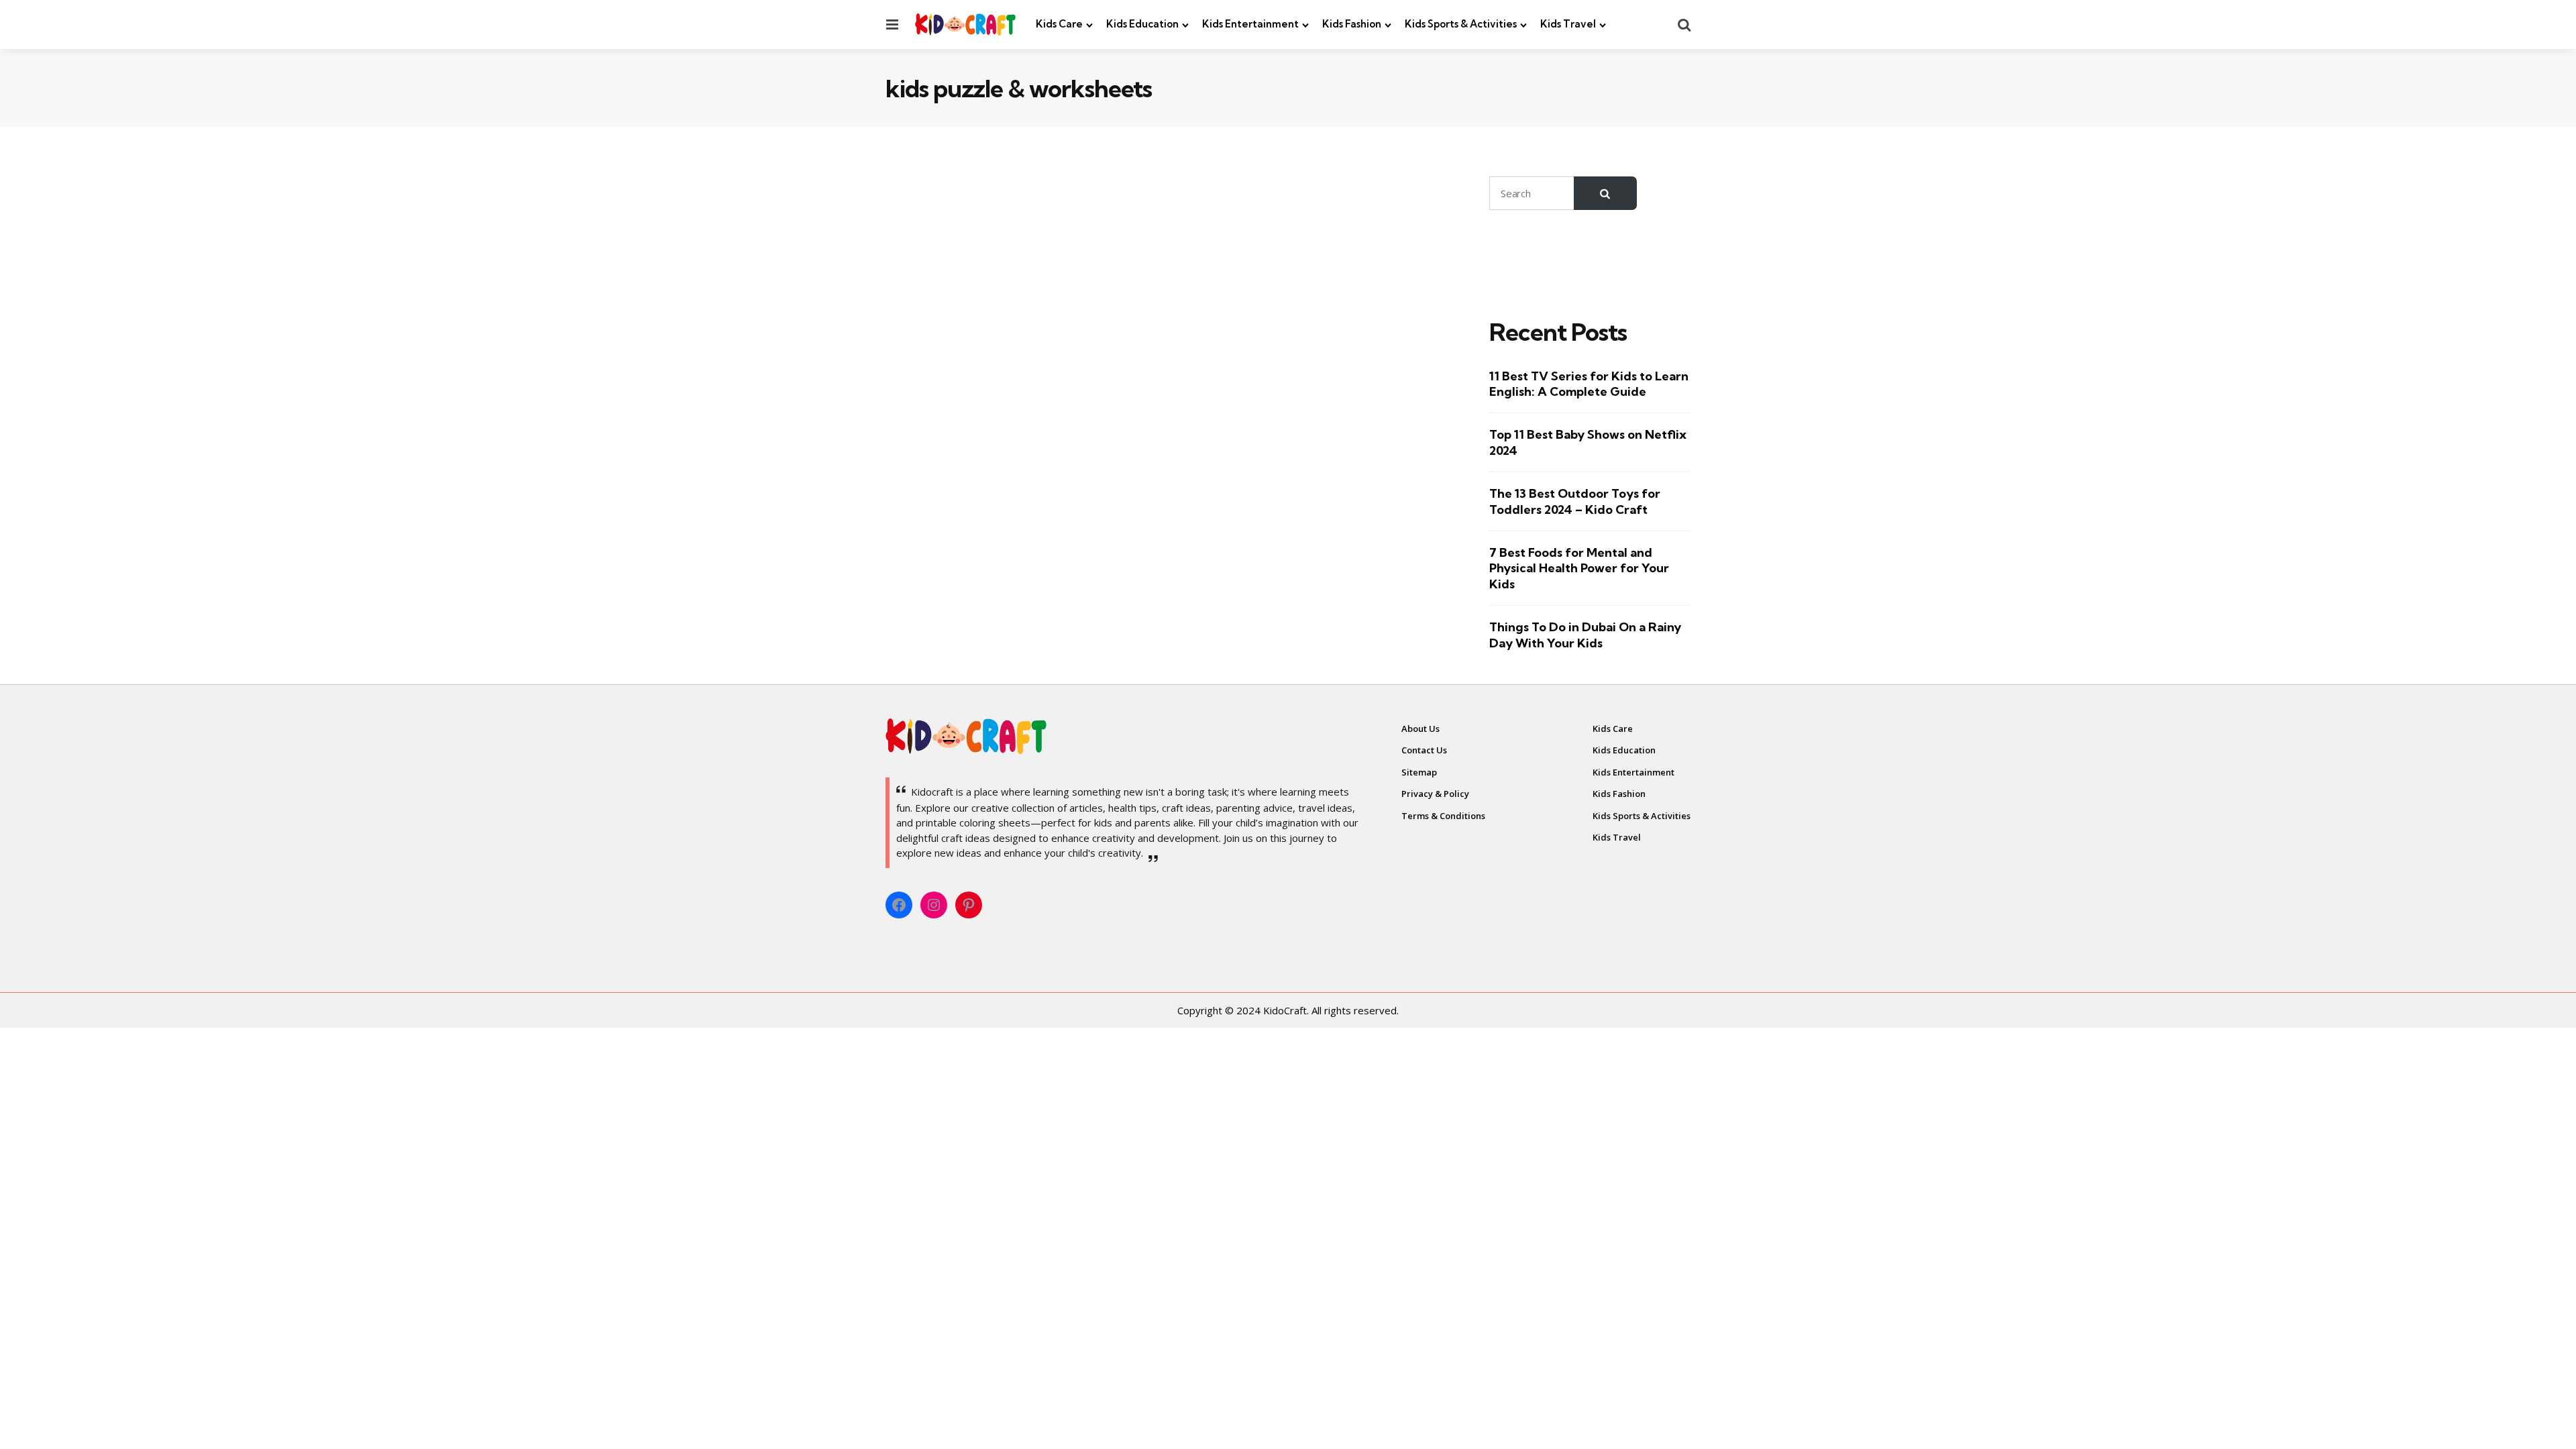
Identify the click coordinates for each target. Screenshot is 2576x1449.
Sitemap (1419, 772)
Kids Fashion (1352, 24)
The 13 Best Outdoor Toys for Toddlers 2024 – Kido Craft (1575, 501)
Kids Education (1142, 24)
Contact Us (1424, 750)
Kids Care (1059, 24)
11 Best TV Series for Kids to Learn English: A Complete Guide (1589, 384)
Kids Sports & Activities (1461, 24)
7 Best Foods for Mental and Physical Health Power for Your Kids (1579, 568)
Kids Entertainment (1250, 24)
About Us (1420, 729)
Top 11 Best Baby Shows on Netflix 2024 (1588, 442)
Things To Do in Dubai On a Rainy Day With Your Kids (1585, 635)
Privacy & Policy (1435, 794)
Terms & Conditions (1443, 816)
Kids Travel (1568, 24)
